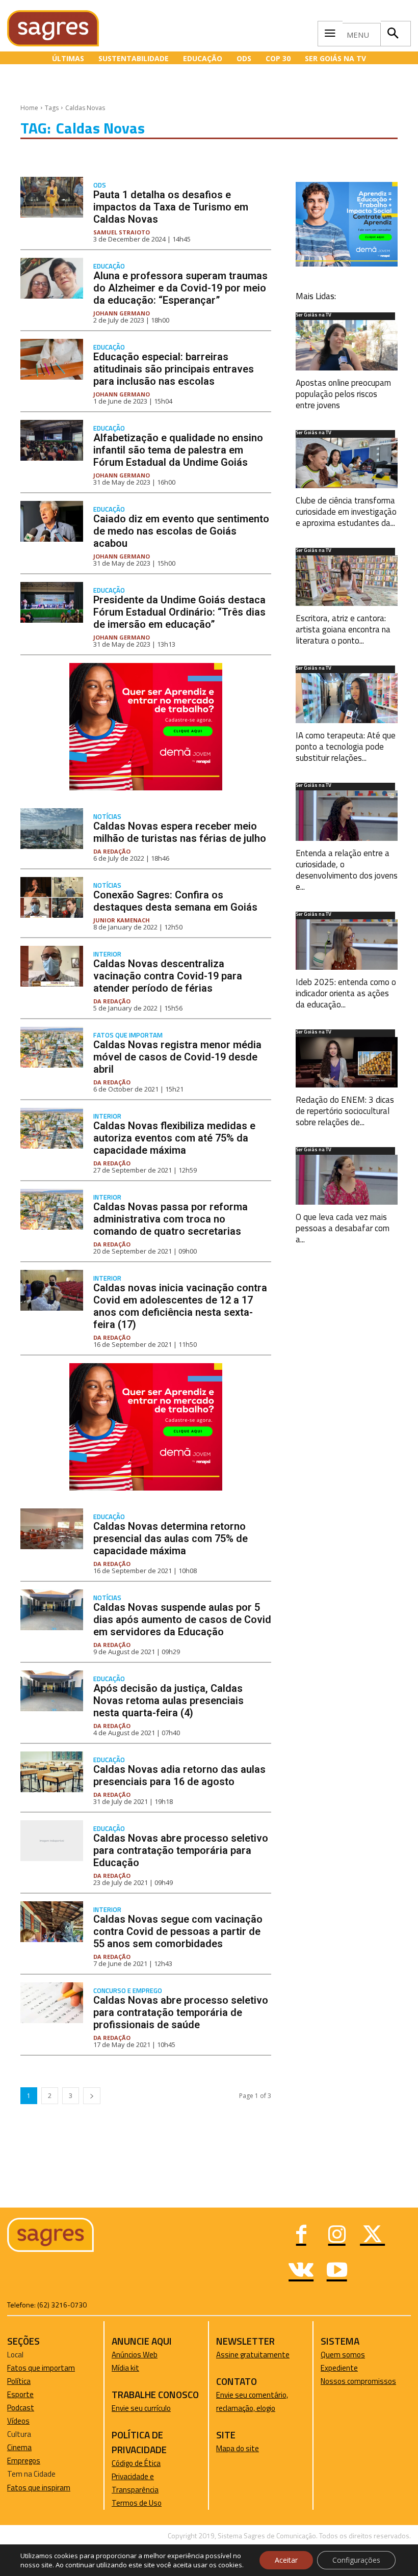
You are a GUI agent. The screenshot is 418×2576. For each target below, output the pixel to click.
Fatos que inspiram (39, 2488)
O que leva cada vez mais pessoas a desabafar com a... (343, 1228)
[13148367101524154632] (146, 788)
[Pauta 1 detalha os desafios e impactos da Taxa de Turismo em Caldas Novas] (52, 197)
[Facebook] (301, 2236)
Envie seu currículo (141, 2408)
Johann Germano (122, 313)
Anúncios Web (135, 2355)
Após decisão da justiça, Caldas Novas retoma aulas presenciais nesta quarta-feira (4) (168, 1701)
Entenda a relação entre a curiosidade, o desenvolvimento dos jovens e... (347, 870)
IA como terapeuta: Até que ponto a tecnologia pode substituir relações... (346, 747)
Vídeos (18, 2421)
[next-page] (92, 2096)
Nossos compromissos (358, 2381)
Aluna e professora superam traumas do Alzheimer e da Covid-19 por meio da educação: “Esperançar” (180, 288)
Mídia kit (125, 2368)
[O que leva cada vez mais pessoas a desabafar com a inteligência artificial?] (347, 1180)
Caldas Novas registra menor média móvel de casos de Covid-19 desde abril (177, 1057)
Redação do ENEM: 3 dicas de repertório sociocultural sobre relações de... (345, 1111)
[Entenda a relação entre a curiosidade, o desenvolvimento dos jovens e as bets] (347, 816)
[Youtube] (337, 2271)
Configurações (356, 2560)
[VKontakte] (301, 2271)
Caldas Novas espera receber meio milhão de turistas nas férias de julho (180, 832)
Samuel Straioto (122, 232)
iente (349, 2368)
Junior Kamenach (122, 920)
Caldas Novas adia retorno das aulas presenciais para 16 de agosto (179, 1775)
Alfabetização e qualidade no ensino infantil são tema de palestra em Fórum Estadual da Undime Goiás (178, 450)
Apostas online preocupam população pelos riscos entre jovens (343, 394)
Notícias (107, 817)
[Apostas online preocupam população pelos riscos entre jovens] (347, 345)
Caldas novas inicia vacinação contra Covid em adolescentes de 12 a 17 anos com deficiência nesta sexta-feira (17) (180, 1306)
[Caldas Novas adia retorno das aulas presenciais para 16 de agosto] (52, 1772)
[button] (393, 34)
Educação (109, 266)
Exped (331, 2368)
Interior (107, 954)
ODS (100, 185)
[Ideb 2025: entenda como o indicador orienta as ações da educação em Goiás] (347, 945)
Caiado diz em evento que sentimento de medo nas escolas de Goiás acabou (181, 531)
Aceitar (286, 2560)
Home (29, 108)
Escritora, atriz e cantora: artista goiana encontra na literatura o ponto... (343, 629)
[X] (373, 2236)
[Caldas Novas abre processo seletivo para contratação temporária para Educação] (52, 1841)
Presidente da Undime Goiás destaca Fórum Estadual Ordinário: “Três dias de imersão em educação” (179, 612)
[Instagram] (337, 2236)
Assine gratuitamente (253, 2355)
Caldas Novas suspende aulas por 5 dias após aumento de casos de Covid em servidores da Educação (182, 1619)
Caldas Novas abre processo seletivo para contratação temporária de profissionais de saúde (181, 2012)
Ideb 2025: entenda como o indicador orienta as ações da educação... (346, 993)
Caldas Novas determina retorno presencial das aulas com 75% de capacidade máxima (171, 1538)
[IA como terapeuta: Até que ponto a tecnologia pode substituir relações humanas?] (347, 698)
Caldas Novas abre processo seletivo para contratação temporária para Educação (181, 1850)
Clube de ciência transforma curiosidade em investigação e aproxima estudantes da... (346, 512)
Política (19, 2381)
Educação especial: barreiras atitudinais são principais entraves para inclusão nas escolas (174, 369)
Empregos (24, 2461)
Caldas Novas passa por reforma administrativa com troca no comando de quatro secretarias (171, 1219)
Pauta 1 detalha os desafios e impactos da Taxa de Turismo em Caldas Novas (171, 207)
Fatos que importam (128, 1035)
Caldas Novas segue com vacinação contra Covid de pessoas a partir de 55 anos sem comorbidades (178, 1931)
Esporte (20, 2394)
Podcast (21, 2408)
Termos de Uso (137, 2503)
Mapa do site (238, 2448)
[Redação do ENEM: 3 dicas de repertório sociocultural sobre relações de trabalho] (347, 1062)
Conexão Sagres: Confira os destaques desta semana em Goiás (175, 901)
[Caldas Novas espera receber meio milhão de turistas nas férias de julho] (52, 829)
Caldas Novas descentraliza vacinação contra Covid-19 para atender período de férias (168, 976)
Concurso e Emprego (128, 1991)
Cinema (19, 2447)
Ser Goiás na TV (313, 315)
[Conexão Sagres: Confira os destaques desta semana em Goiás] (52, 897)
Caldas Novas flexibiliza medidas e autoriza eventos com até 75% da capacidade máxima (174, 1138)
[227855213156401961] (347, 264)
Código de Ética (136, 2463)
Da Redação (112, 851)
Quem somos (343, 2355)
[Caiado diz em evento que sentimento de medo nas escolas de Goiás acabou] (52, 521)
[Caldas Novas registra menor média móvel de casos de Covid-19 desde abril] (52, 1047)
